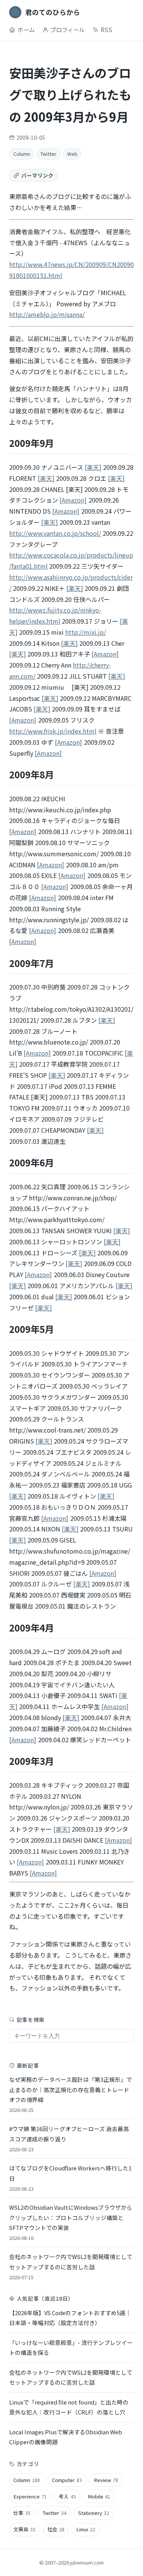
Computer (67, 2480)
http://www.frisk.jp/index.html (53, 731)
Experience (30, 2496)
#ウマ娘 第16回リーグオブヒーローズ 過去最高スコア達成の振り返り (69, 2139)
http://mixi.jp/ (86, 632)
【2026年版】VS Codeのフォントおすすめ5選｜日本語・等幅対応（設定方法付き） (70, 2318)
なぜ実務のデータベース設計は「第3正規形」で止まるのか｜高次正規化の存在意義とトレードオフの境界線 (71, 2094)
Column (22, 154)
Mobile (99, 2496)
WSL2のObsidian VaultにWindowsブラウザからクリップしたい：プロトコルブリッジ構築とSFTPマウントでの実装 (71, 2222)
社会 (56, 2529)
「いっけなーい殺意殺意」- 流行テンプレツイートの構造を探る (71, 2347)
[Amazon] (73, 500)
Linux (86, 2529)
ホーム (26, 29)
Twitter (48, 154)
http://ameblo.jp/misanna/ (47, 314)
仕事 (22, 2513)
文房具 (24, 2529)
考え (67, 2496)
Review (106, 2480)
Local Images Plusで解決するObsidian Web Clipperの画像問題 (66, 2437)
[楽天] (93, 467)
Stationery (94, 2513)
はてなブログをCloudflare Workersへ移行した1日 (70, 2178)
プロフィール (67, 29)
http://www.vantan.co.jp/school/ (55, 533)
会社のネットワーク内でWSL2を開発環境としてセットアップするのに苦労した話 (71, 2266)
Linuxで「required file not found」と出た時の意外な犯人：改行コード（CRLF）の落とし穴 (69, 2407)
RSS (106, 29)
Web (72, 154)
